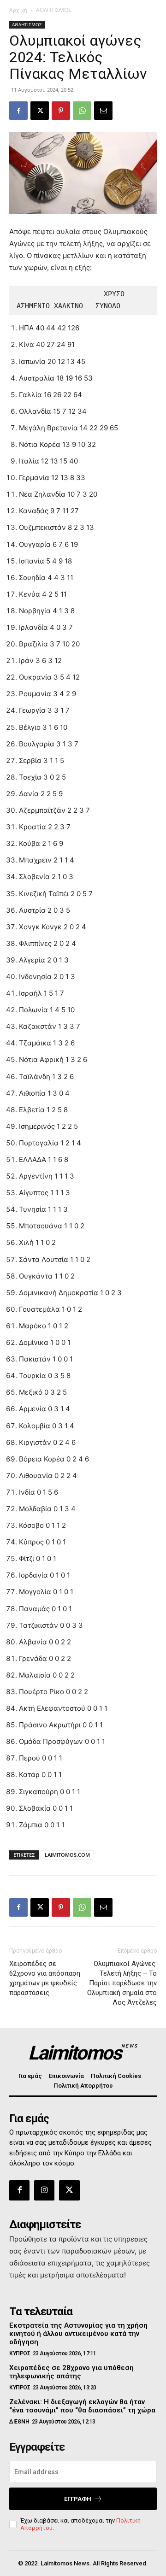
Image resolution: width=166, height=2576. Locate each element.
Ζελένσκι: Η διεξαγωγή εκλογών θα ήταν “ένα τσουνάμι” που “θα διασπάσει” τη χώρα (82, 2406)
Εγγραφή (78, 2499)
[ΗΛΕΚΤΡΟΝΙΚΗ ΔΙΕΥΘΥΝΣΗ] (103, 111)
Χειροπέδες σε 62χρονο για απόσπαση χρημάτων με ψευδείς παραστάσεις (45, 1978)
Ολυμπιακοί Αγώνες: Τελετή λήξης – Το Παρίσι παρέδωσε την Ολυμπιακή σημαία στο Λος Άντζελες (122, 1983)
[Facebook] (18, 111)
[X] (40, 111)
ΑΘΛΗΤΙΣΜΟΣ (54, 10)
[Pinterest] (61, 111)
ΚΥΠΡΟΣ (20, 2353)
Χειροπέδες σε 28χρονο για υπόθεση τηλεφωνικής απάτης (71, 2372)
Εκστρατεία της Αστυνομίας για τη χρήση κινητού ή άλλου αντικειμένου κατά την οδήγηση (78, 2334)
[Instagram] (44, 2190)
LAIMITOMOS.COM (67, 1855)
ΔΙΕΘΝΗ (19, 2422)
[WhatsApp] (82, 111)
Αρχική (18, 10)
